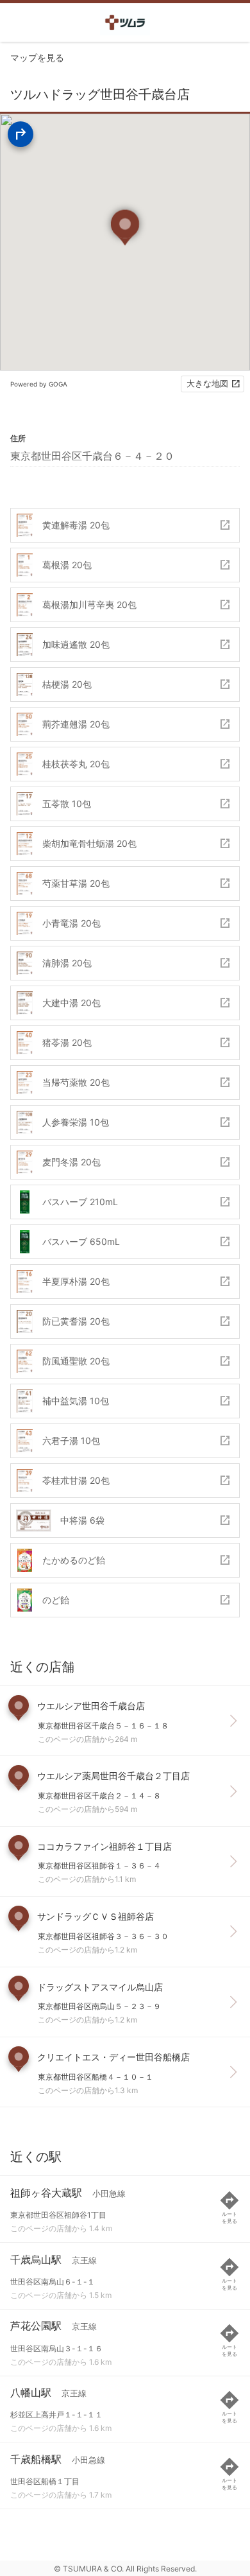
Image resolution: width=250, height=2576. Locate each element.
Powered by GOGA (39, 384)
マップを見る (37, 57)
